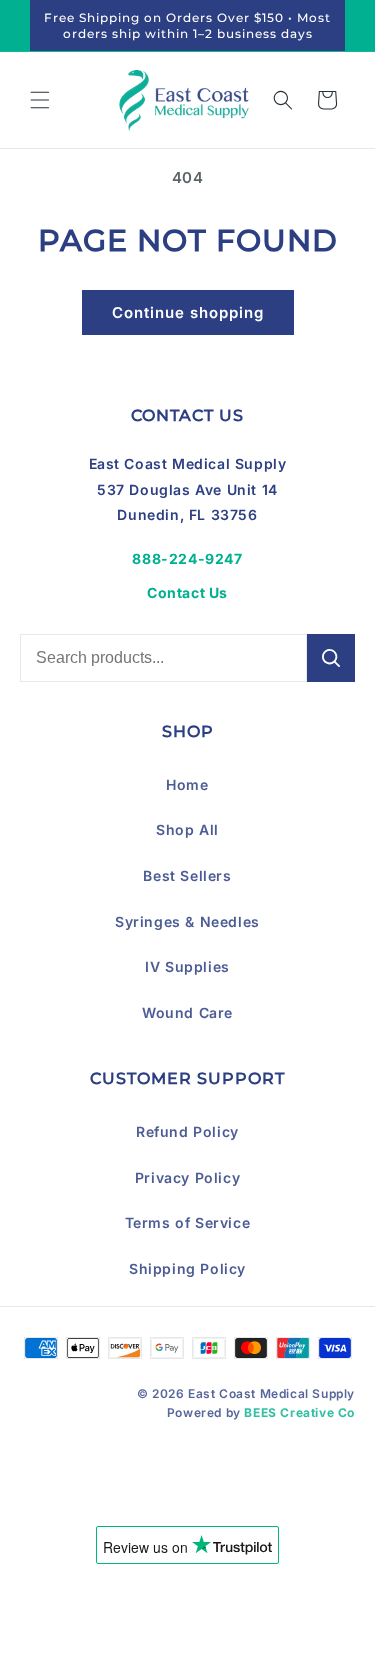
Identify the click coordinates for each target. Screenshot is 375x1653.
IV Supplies (187, 966)
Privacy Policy (187, 1177)
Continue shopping (188, 312)
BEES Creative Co (299, 1412)
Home (187, 784)
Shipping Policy (187, 1268)
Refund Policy (187, 1131)
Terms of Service (188, 1222)
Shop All (187, 829)
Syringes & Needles (187, 921)
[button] (40, 100)
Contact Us (187, 592)
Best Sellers (187, 875)
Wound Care (187, 1012)
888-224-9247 (187, 558)
